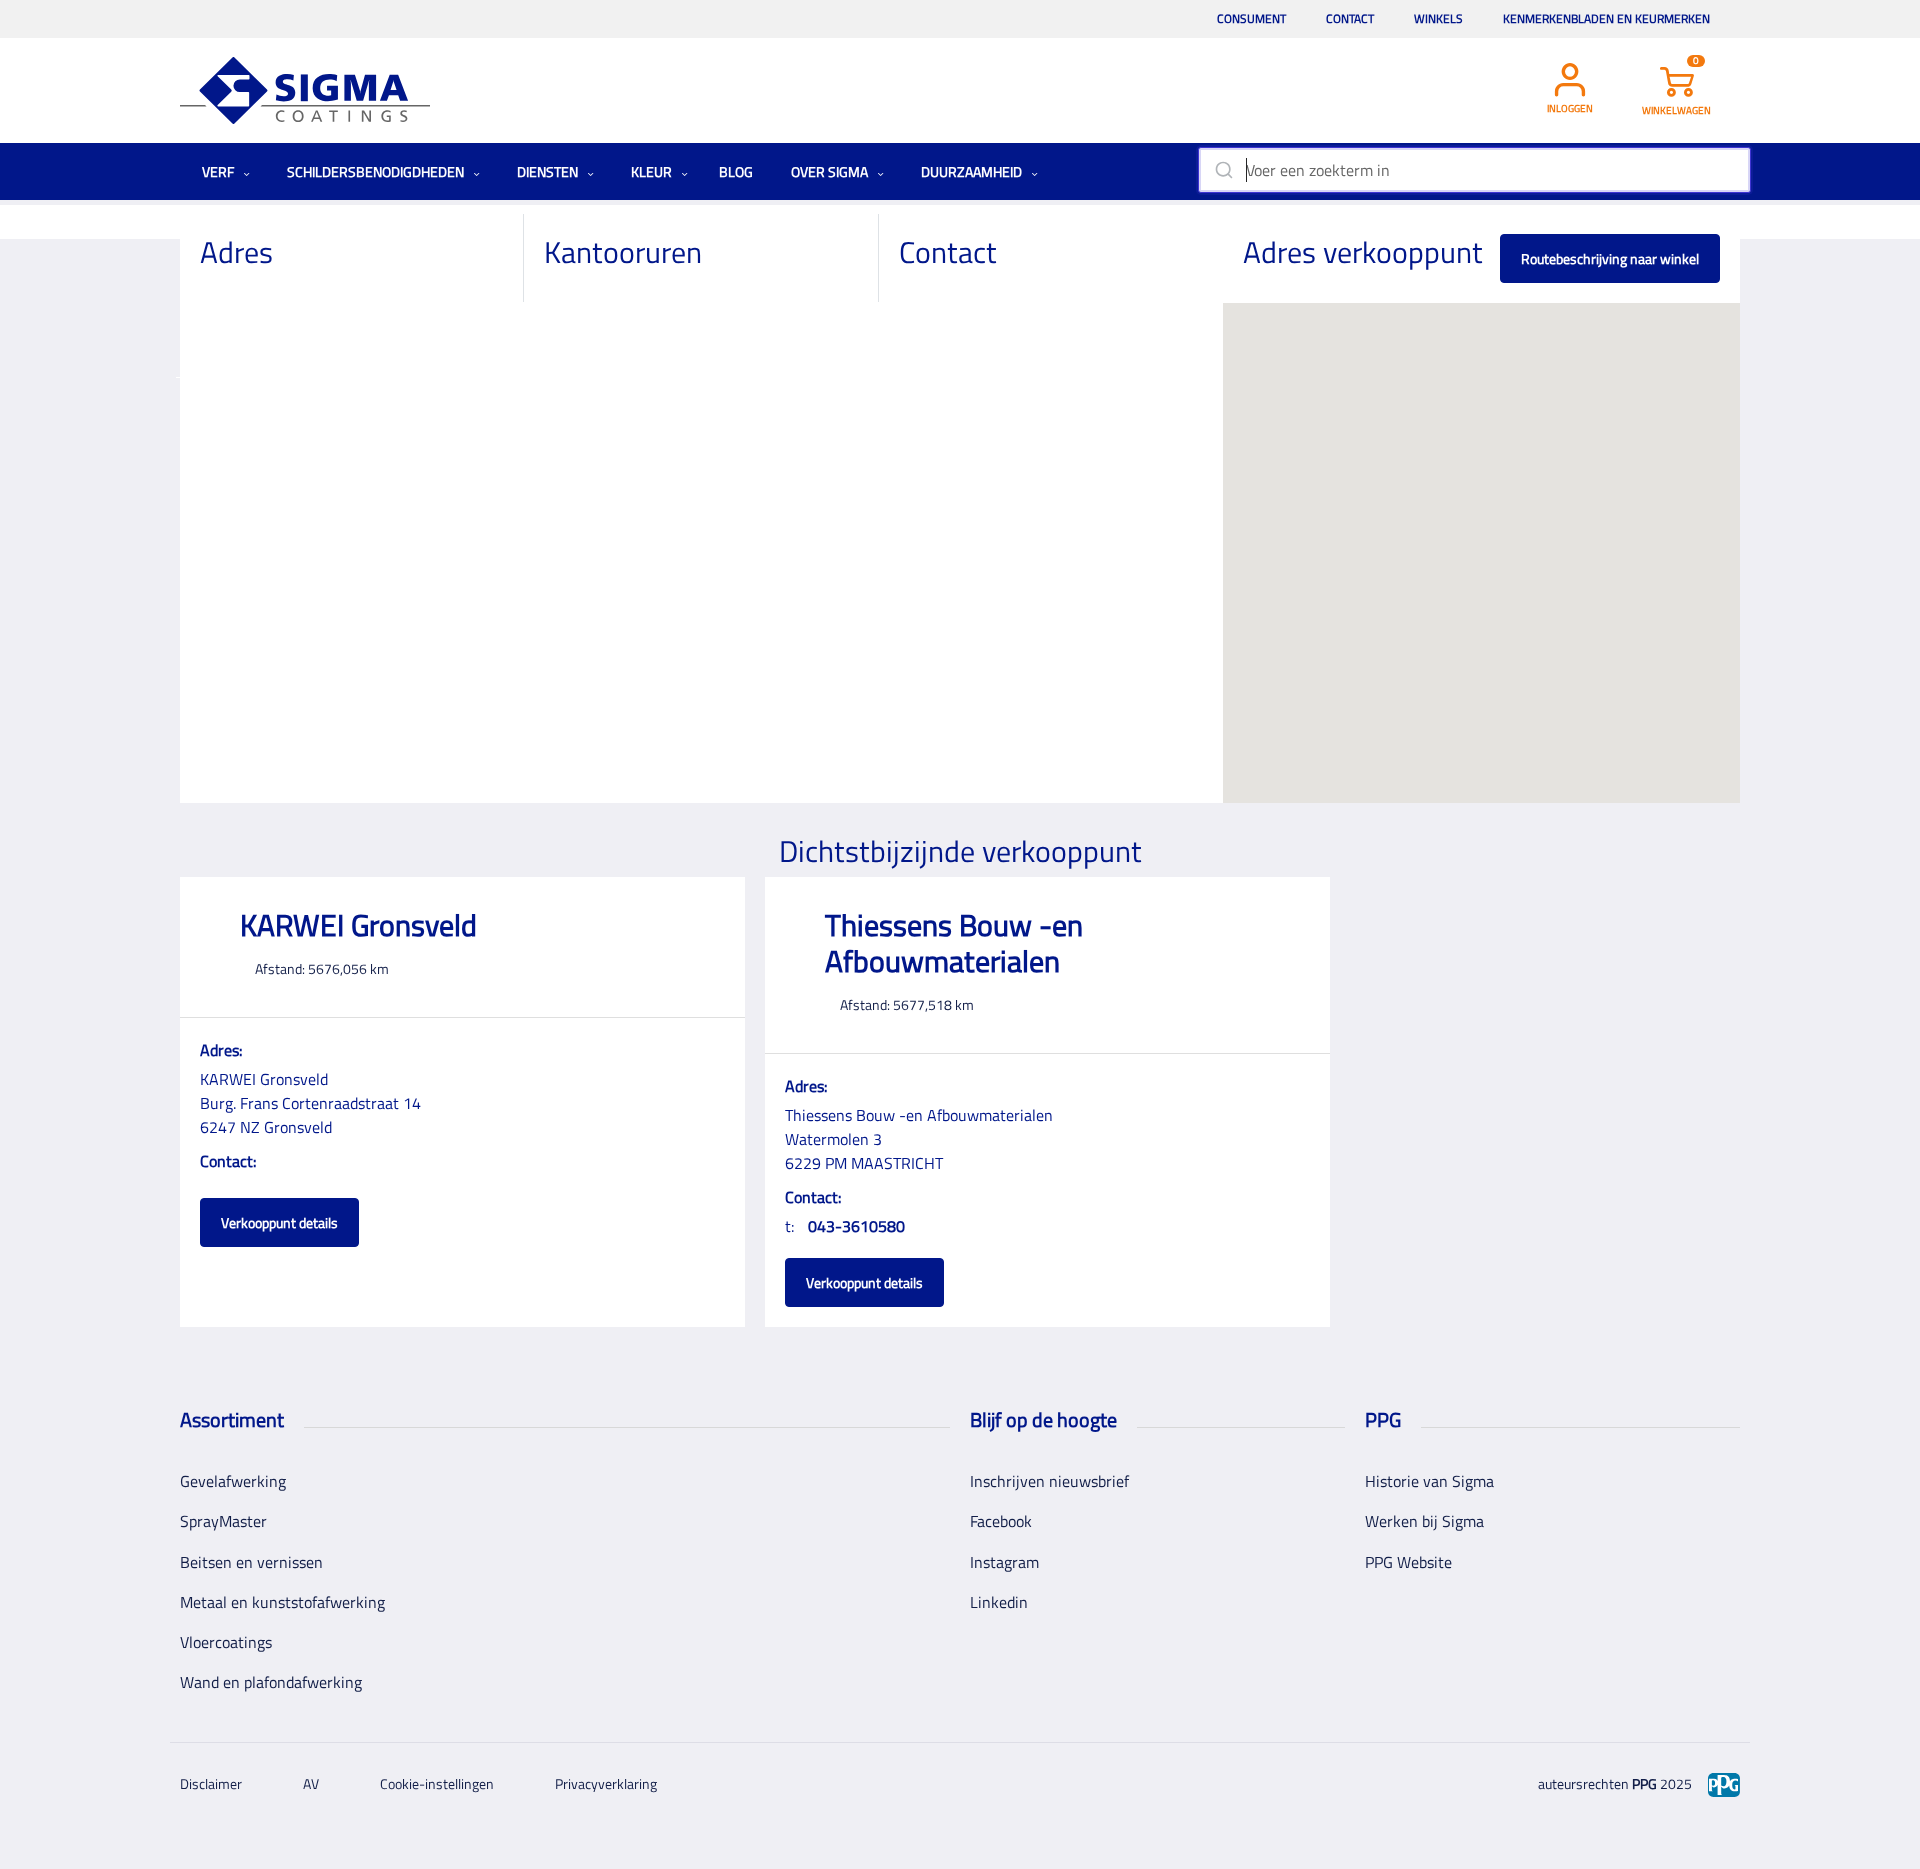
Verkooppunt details (279, 1222)
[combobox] (1474, 170)
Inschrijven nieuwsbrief (1049, 1481)
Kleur (653, 171)
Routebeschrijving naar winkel (1610, 258)
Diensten (549, 171)
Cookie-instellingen (437, 1783)
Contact (1350, 18)
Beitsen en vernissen (251, 1562)
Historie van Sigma (1429, 1481)
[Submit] (1222, 170)
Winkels (1438, 18)
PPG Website (1408, 1562)
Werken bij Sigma (1424, 1521)
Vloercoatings (226, 1642)
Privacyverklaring (606, 1783)
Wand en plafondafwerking (271, 1682)
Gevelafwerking (233, 1481)
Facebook (1001, 1521)
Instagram (1004, 1562)
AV (311, 1783)
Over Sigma (831, 171)
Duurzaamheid (973, 171)
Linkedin (999, 1602)
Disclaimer (211, 1783)
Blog (736, 171)
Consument (1251, 18)
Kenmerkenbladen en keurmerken (1606, 18)
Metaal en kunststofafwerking (282, 1602)
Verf (219, 171)
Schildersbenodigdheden (377, 171)
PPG (1644, 1783)
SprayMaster (223, 1521)
